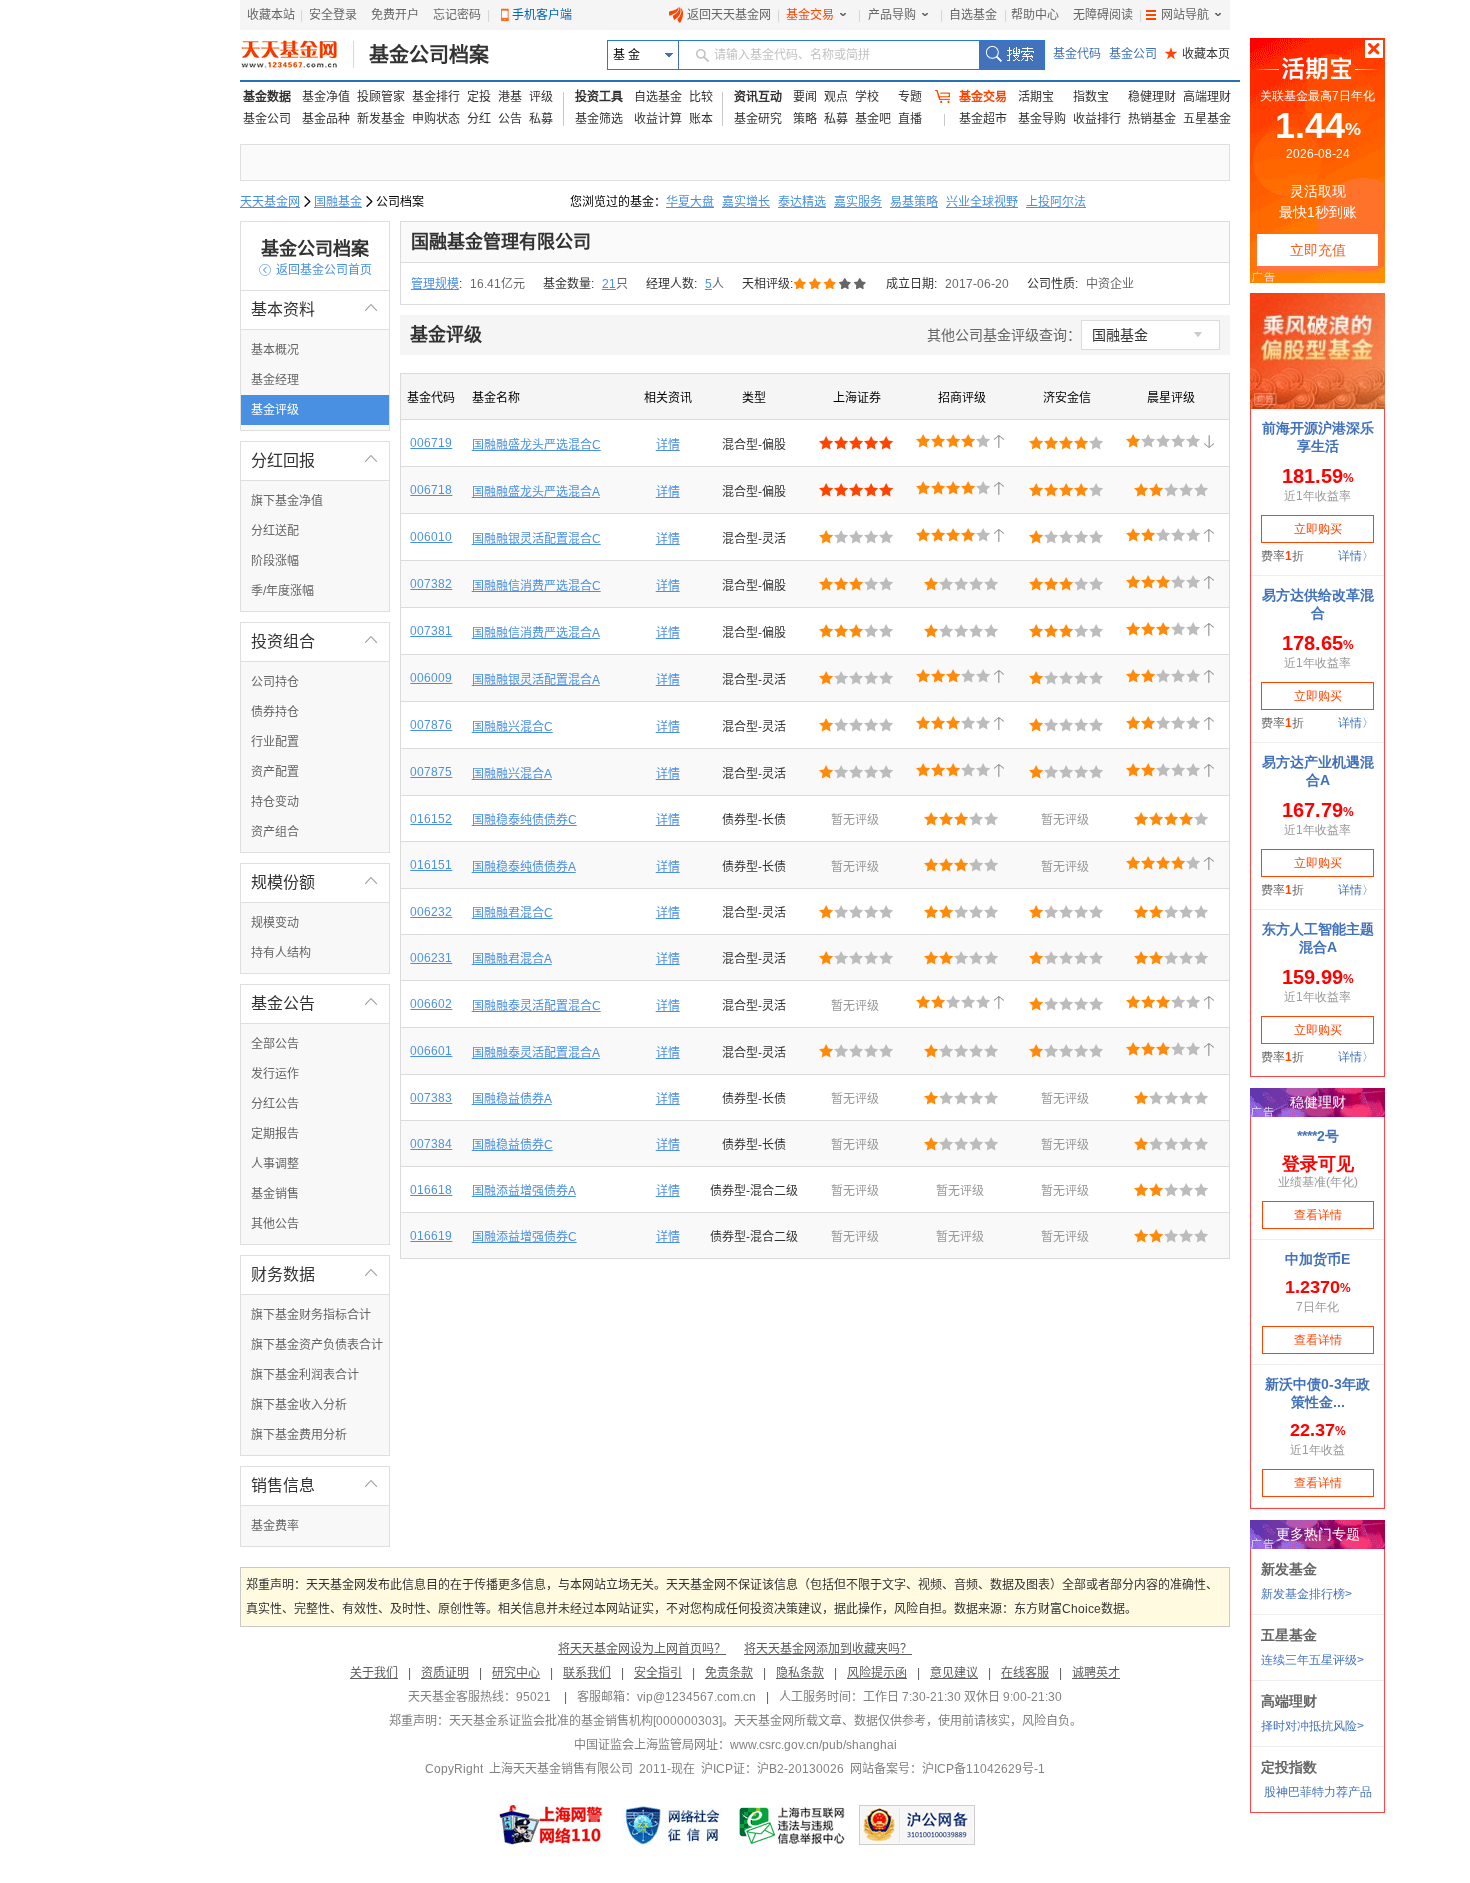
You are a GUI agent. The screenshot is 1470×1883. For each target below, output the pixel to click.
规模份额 (315, 882)
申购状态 (436, 119)
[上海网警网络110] (551, 1825)
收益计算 (658, 119)
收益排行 (1097, 119)
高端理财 (1207, 97)
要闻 (805, 97)
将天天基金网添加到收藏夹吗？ (828, 1649)
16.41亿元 (497, 284)
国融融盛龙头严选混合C (536, 445)
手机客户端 (542, 15)
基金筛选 (599, 119)
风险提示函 (877, 1673)
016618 (431, 1190)
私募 (541, 119)
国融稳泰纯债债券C (524, 820)
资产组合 (275, 832)
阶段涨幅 (275, 561)
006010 (431, 537)
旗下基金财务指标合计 (311, 1315)
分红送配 (275, 531)
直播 (910, 119)
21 (609, 284)
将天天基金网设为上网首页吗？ (642, 1649)
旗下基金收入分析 (299, 1405)
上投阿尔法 (1056, 202)
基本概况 (275, 350)
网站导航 (1185, 15)
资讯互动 (758, 97)
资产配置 (275, 772)
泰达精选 (802, 202)
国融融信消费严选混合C (536, 586)
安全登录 (333, 15)
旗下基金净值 (287, 501)
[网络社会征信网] (672, 1825)
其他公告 (275, 1224)
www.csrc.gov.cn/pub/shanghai (813, 1745)
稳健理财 (1152, 97)
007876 (431, 725)
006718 (431, 490)
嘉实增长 (746, 202)
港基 (510, 97)
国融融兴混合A (512, 774)
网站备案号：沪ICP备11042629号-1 (947, 1769)
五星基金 (1207, 119)
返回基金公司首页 (315, 270)
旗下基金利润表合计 (305, 1375)
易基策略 (914, 202)
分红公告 (275, 1104)
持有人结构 (281, 953)
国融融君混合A (512, 959)
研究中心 (516, 1673)
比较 (701, 97)
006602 (431, 1004)
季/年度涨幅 (282, 591)
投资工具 (599, 97)
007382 (431, 584)
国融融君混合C (512, 913)
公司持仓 (275, 682)
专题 (910, 97)
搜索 (1011, 55)
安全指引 (658, 1673)
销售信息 (315, 1485)
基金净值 (326, 97)
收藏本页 (1197, 54)
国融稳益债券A (512, 1099)
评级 (541, 97)
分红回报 (315, 460)
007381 (431, 631)
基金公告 (315, 1003)
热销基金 (1152, 119)
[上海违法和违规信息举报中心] (793, 1825)
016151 (431, 865)
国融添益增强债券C (524, 1237)
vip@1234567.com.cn (696, 1697)
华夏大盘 (690, 202)
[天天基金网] (297, 55)
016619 (431, 1236)
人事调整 (275, 1164)
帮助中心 (1035, 15)
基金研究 (758, 119)
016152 (431, 819)
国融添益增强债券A (524, 1191)
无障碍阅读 (1103, 15)
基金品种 (326, 119)
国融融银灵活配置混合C (536, 539)
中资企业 (1110, 284)
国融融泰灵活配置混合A (536, 1053)
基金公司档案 (429, 55)
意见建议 (954, 1673)
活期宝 (1036, 97)
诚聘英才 (1096, 1673)
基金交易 (810, 15)
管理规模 (435, 284)
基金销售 (275, 1194)
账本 (701, 119)
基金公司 (1133, 54)
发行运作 (275, 1074)
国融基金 (338, 202)
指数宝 (1091, 97)
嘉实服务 (858, 202)
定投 (479, 97)
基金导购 (1042, 119)
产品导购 (892, 15)
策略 (805, 119)
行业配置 (275, 742)
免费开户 (395, 15)
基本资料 (315, 309)
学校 (867, 97)
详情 (668, 445)
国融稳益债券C (512, 1145)
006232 (431, 912)
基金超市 (983, 119)
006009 (431, 678)
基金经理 (275, 380)
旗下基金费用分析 (299, 1435)
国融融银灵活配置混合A (536, 680)
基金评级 (275, 410)
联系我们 (587, 1673)
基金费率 (275, 1526)
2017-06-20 (977, 284)
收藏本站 (271, 15)
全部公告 (275, 1044)
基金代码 (1077, 54)
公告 (510, 119)
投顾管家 (381, 97)
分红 (479, 119)
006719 (431, 443)
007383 (431, 1098)
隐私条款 (800, 1673)
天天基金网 (270, 202)
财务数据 (315, 1274)
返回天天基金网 (729, 15)
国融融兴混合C (512, 727)
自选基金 (973, 15)
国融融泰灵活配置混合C (536, 1006)
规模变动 (275, 923)
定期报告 (275, 1134)
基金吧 (873, 119)
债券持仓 (275, 712)
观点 (836, 97)
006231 (431, 958)
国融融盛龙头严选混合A (536, 492)
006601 (431, 1051)
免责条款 (729, 1673)
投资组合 (315, 641)
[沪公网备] (917, 1825)
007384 (431, 1144)
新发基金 (381, 119)
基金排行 (436, 97)
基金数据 (267, 97)
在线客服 (1025, 1673)
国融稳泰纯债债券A (524, 867)
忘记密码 (457, 15)
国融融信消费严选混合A (536, 633)
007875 (431, 772)
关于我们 (374, 1673)
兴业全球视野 (982, 202)
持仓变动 (275, 802)
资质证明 (445, 1673)
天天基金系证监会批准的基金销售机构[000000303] (585, 1721)
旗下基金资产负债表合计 (317, 1345)
